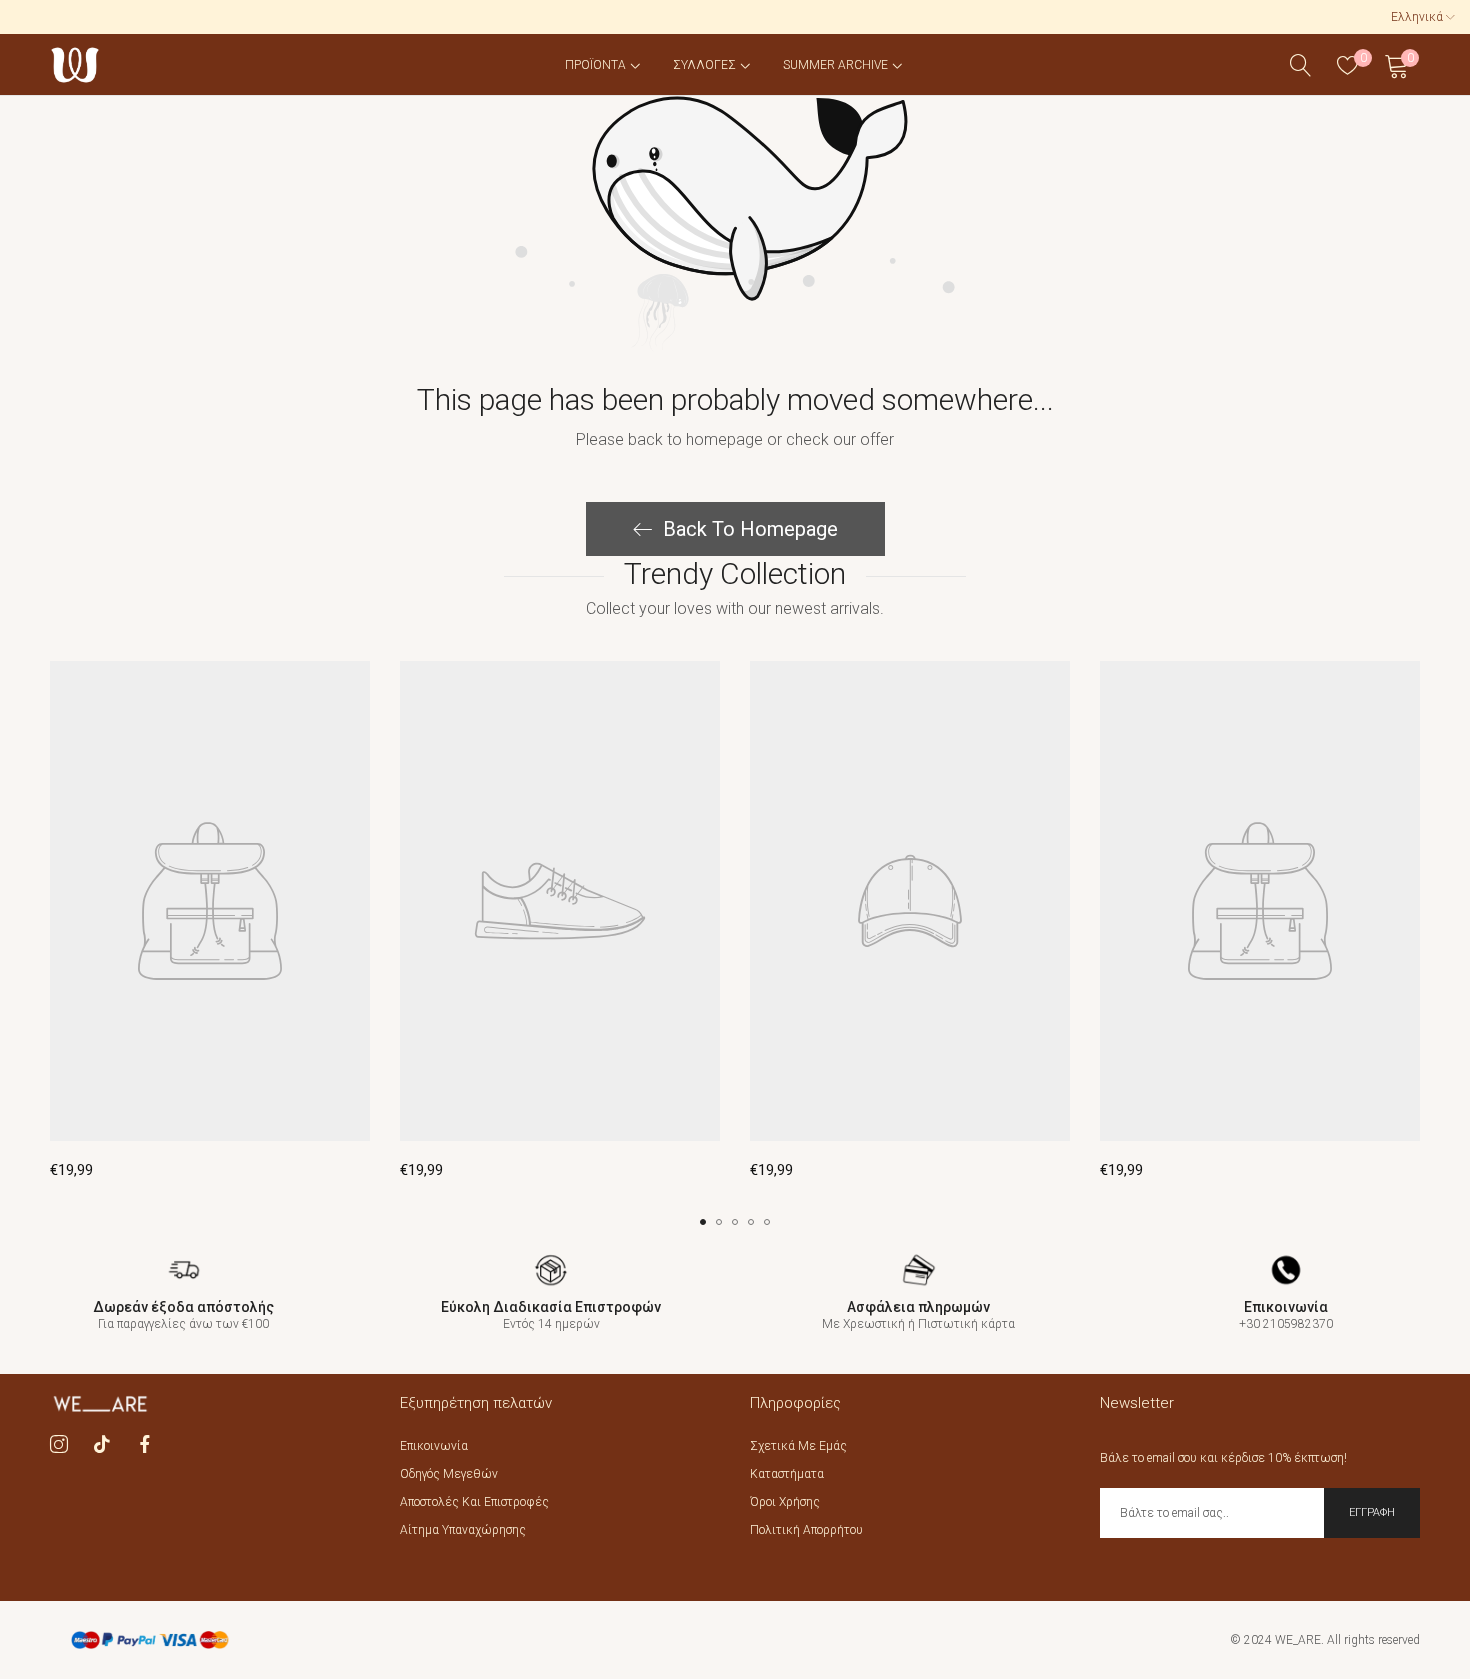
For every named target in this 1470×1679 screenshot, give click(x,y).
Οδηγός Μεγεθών (449, 1474)
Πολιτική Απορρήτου (806, 1530)
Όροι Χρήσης (785, 1502)
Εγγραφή (1372, 1512)
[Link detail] (59, 1444)
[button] (703, 1222)
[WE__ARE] (75, 65)
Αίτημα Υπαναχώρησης (463, 1530)
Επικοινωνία (434, 1446)
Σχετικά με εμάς (798, 1446)
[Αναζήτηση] (1301, 65)
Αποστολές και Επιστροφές (474, 1502)
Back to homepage (750, 529)
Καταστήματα (787, 1474)
